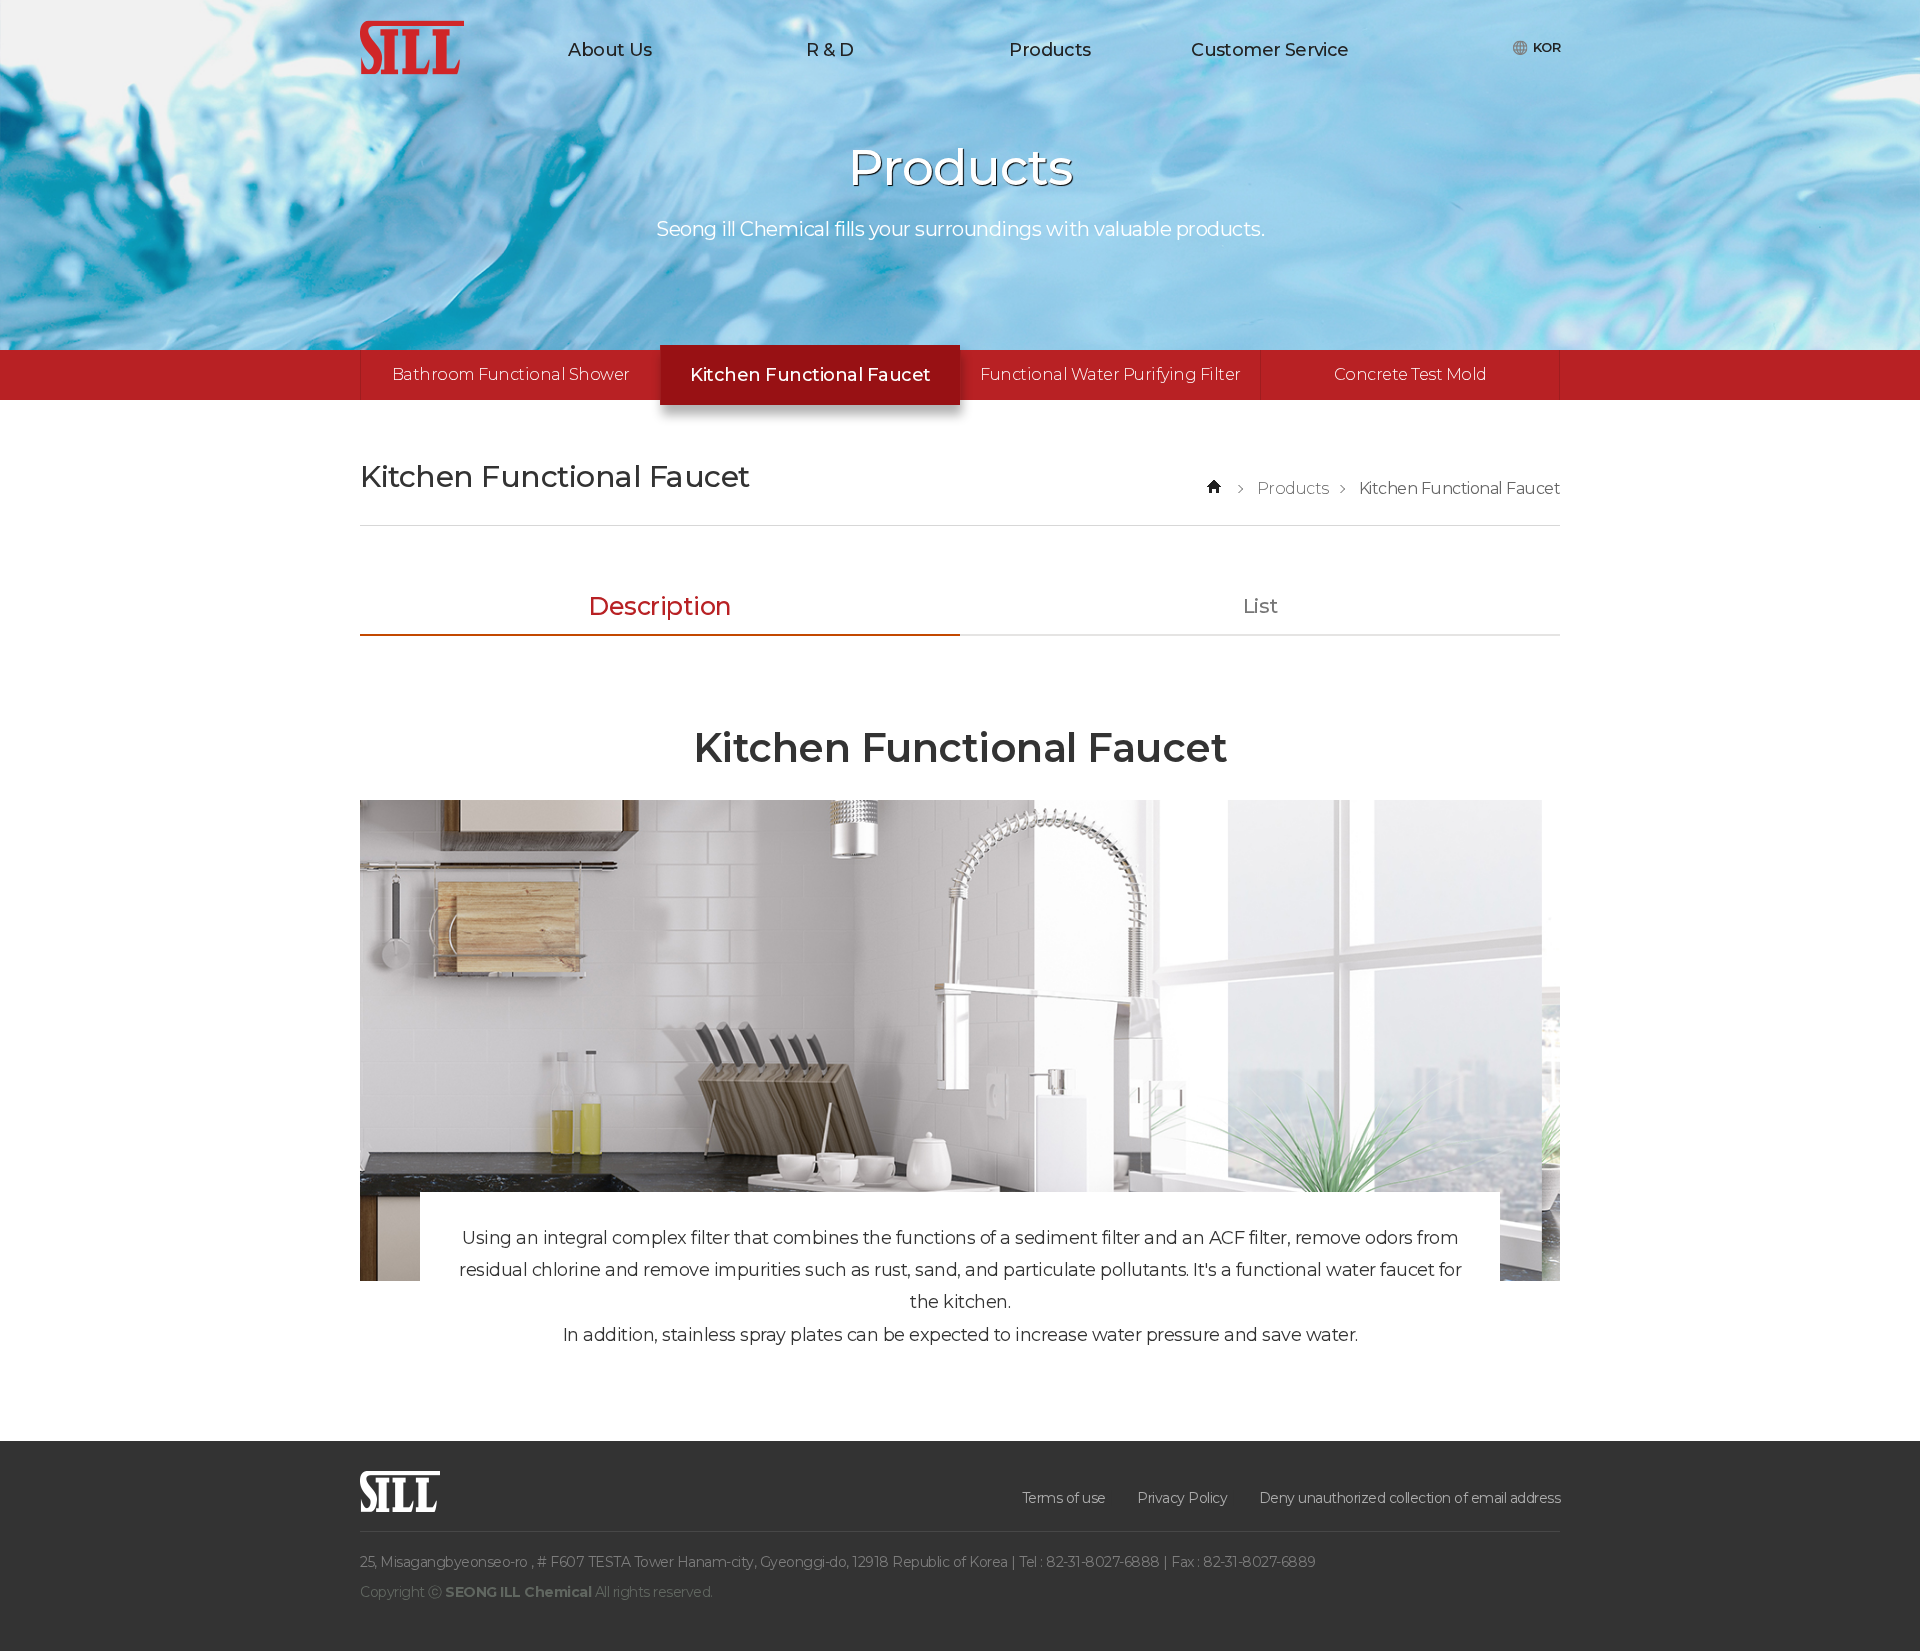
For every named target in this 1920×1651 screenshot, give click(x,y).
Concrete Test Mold (1410, 374)
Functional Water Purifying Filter (1110, 374)
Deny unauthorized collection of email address (1410, 1498)
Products (1049, 50)
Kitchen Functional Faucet (810, 375)
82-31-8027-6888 (1104, 1562)
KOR (1547, 47)
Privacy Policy (1182, 1498)
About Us (609, 50)
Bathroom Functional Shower (511, 374)
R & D (829, 50)
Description (660, 606)
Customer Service (1269, 50)
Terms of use (1064, 1498)
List (1260, 606)
